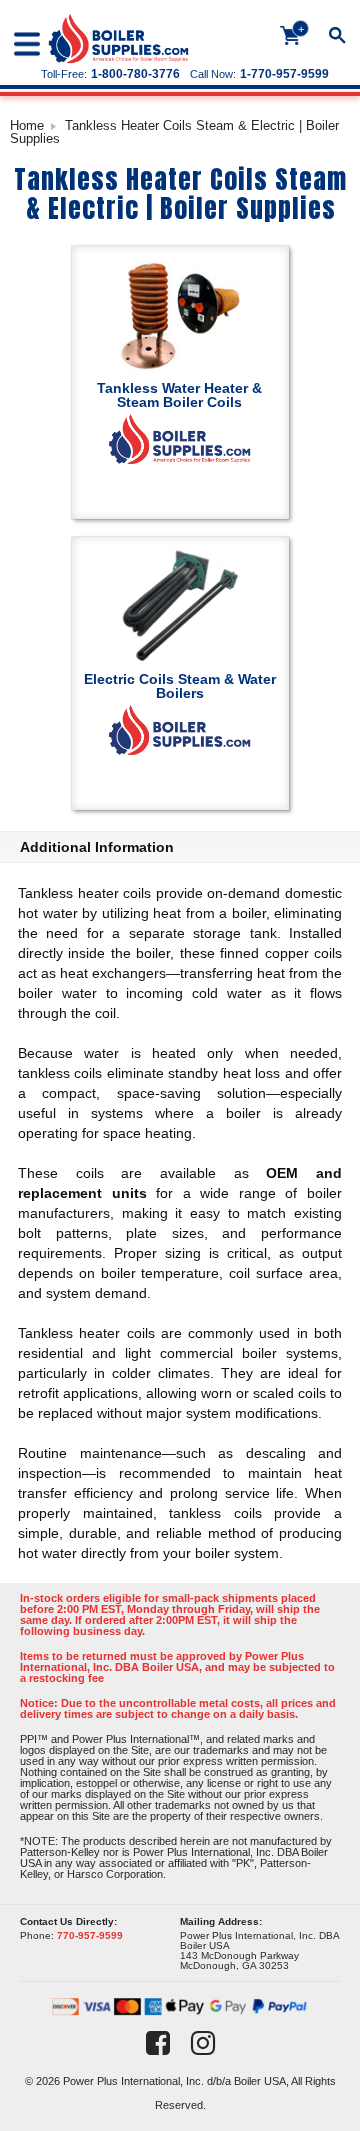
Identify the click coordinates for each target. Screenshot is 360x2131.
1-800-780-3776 (135, 74)
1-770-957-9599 (284, 74)
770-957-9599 (90, 1935)
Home (27, 125)
